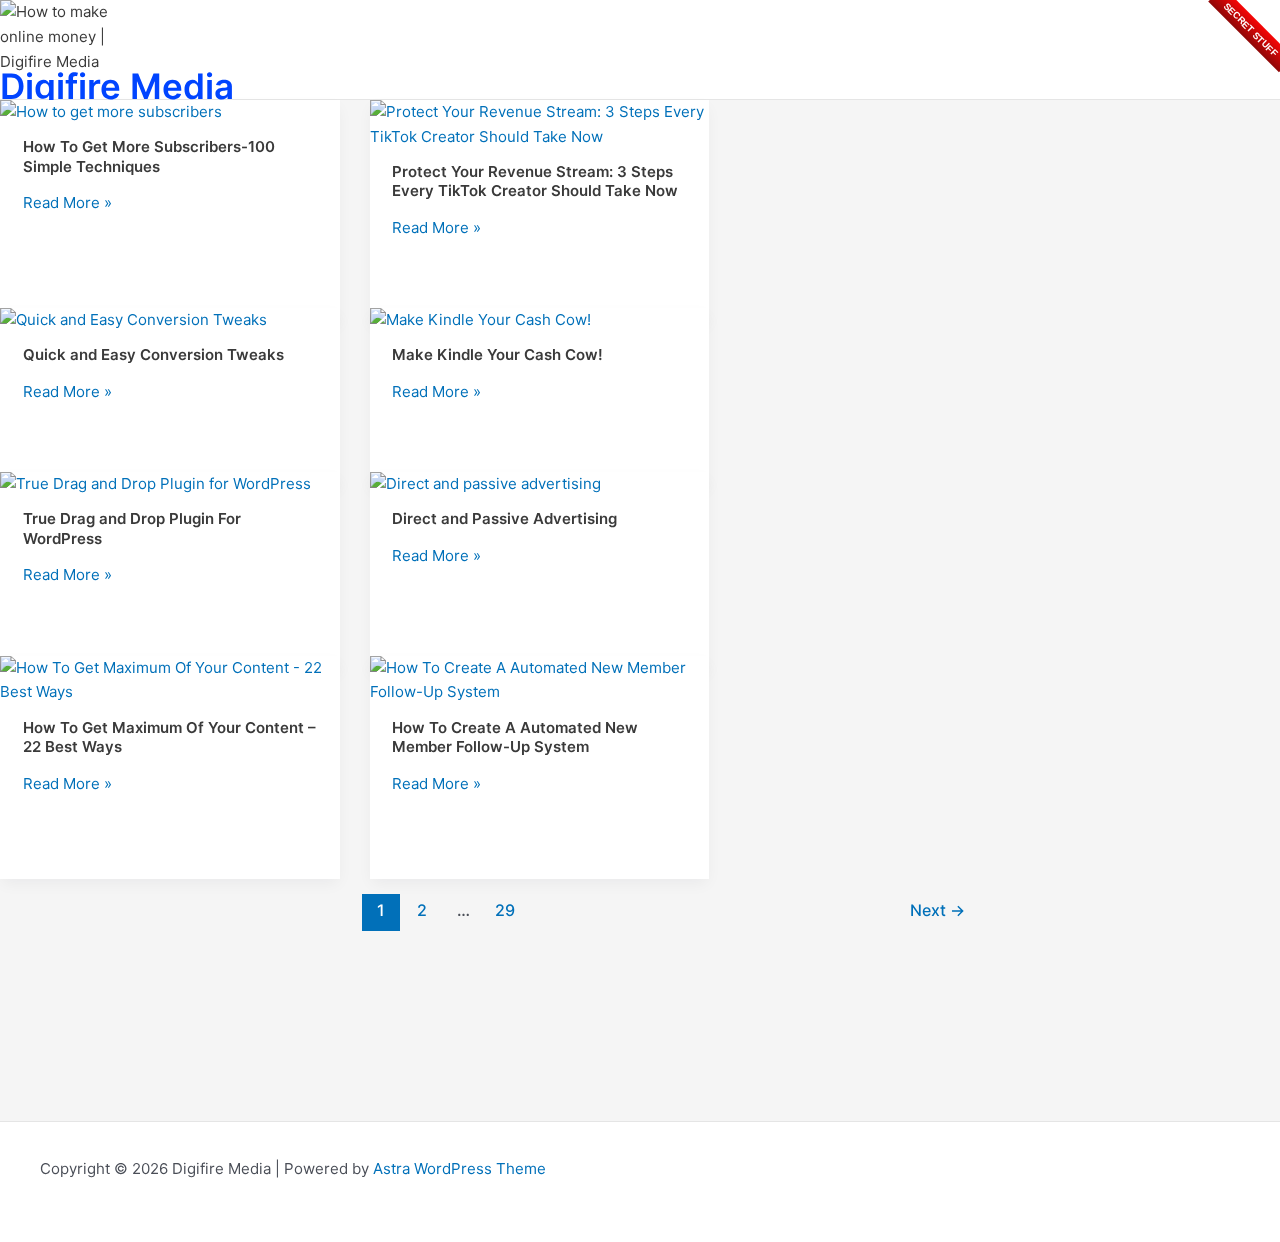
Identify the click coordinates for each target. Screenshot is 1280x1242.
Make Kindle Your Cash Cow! (497, 354)
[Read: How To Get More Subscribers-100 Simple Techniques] (111, 111)
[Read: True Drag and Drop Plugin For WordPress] (155, 483)
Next (937, 910)
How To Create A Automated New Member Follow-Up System (515, 737)
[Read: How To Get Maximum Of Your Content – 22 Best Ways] (170, 691)
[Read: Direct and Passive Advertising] (485, 483)
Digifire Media (117, 86)
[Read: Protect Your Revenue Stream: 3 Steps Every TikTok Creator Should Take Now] (540, 136)
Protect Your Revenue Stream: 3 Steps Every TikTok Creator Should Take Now (535, 181)
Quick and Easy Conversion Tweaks (153, 354)
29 (505, 910)
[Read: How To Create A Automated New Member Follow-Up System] (540, 691)
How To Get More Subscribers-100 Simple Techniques (149, 156)
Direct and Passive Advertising (504, 518)
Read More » (67, 202)
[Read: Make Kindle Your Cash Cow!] (480, 319)
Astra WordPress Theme (459, 1168)
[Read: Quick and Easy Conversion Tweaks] (133, 319)
